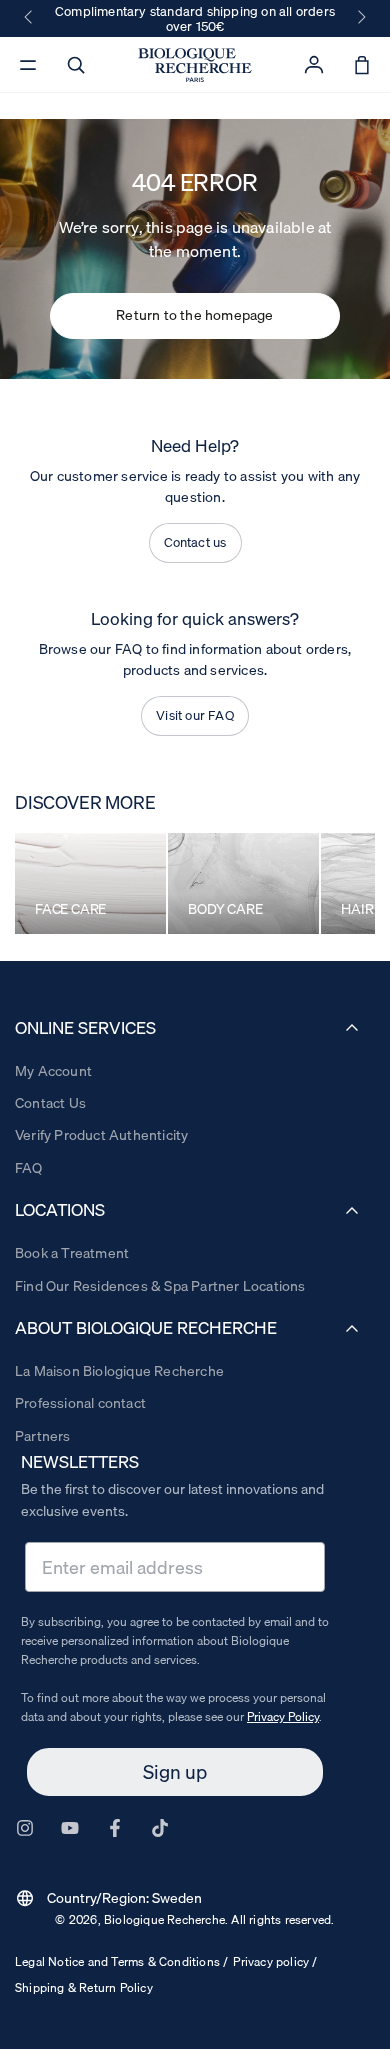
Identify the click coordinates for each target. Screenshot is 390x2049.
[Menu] (28, 65)
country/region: (108, 1898)
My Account (53, 1071)
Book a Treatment (72, 1253)
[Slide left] (30, 18)
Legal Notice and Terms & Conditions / (121, 1961)
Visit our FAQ (195, 715)
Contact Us (50, 1103)
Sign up (175, 1772)
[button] (76, 65)
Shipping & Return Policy (84, 1987)
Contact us (195, 542)
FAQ (29, 1168)
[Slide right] (360, 18)
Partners (43, 1436)
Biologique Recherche (164, 1919)
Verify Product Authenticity (101, 1135)
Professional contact (80, 1403)
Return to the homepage (194, 315)
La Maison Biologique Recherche (119, 1371)
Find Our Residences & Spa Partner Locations (160, 1286)
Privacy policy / (275, 1961)
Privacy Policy (283, 1716)
